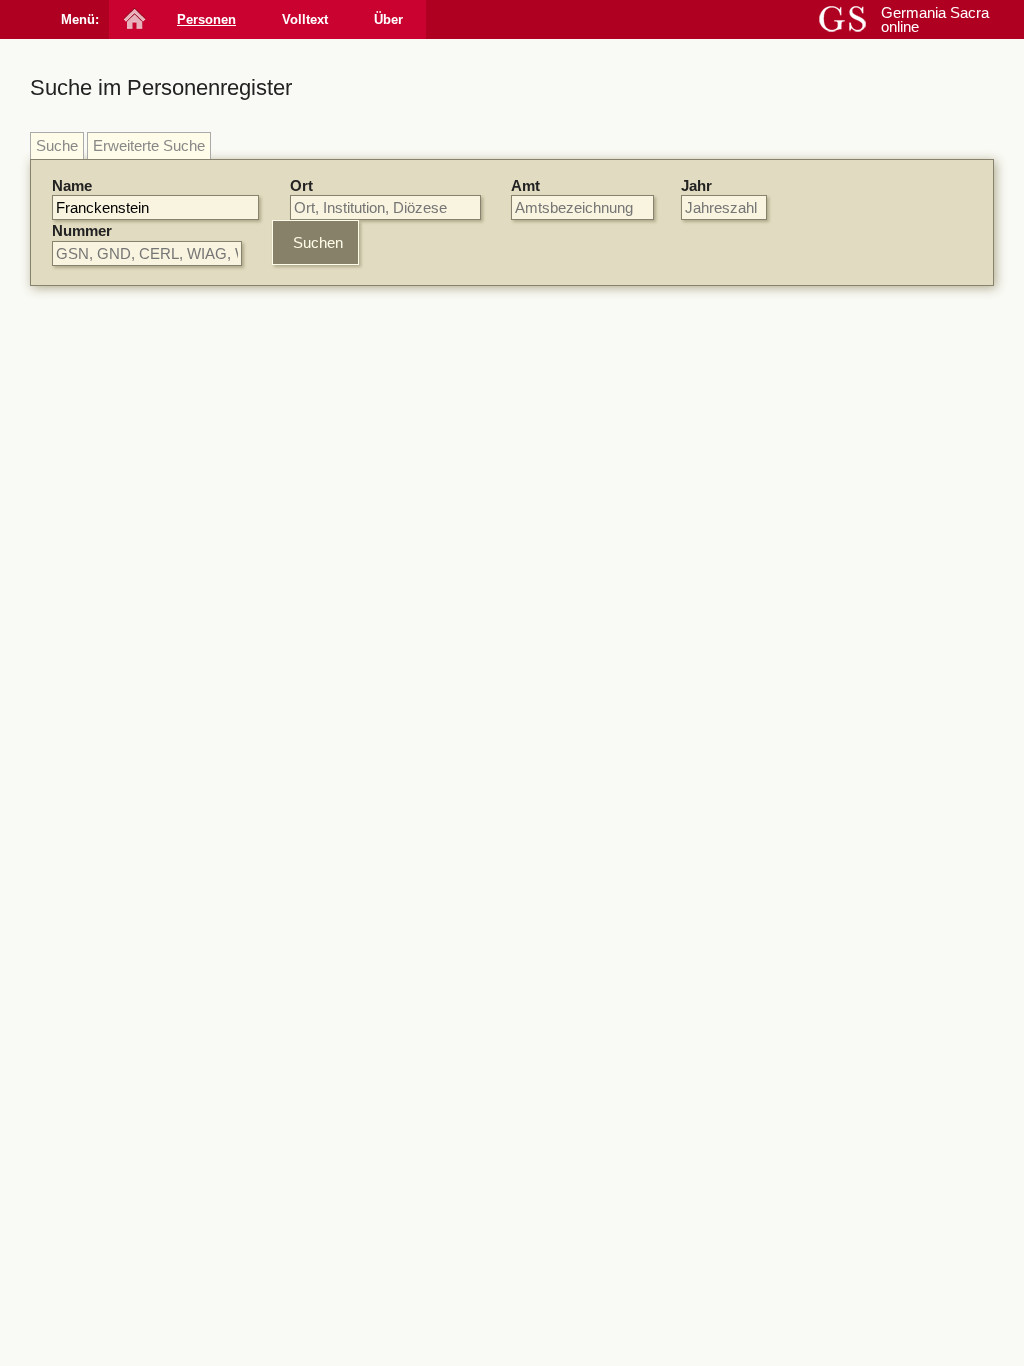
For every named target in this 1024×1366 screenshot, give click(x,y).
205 (534, 937)
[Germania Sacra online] (132, 19)
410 (539, 1092)
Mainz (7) (828, 438)
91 (422, 540)
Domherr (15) (841, 840)
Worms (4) (832, 456)
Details (687, 390)
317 (426, 800)
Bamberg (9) (838, 419)
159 (450, 540)
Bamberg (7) (838, 611)
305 (514, 540)
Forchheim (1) (843, 685)
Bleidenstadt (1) (848, 667)
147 (426, 1092)
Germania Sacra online (935, 19)
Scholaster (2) (843, 914)
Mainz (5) (828, 630)
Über (388, 19)
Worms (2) (832, 648)
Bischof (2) (832, 877)
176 (502, 713)
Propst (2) (829, 895)
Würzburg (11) (843, 401)
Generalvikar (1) (850, 988)
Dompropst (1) (844, 951)
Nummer (82, 230)
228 (426, 1252)
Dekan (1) (829, 932)
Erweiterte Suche (149, 145)
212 (499, 868)
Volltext (305, 19)
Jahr (696, 185)
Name (72, 185)
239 (561, 730)
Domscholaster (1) (858, 969)
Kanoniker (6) (841, 859)
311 (425, 471)
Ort (301, 185)
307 (546, 540)
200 (502, 403)
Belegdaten (360, 355)
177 (502, 1321)
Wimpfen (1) (837, 703)
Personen (206, 19)
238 (426, 645)
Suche (57, 145)
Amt (525, 185)
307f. (503, 1092)
